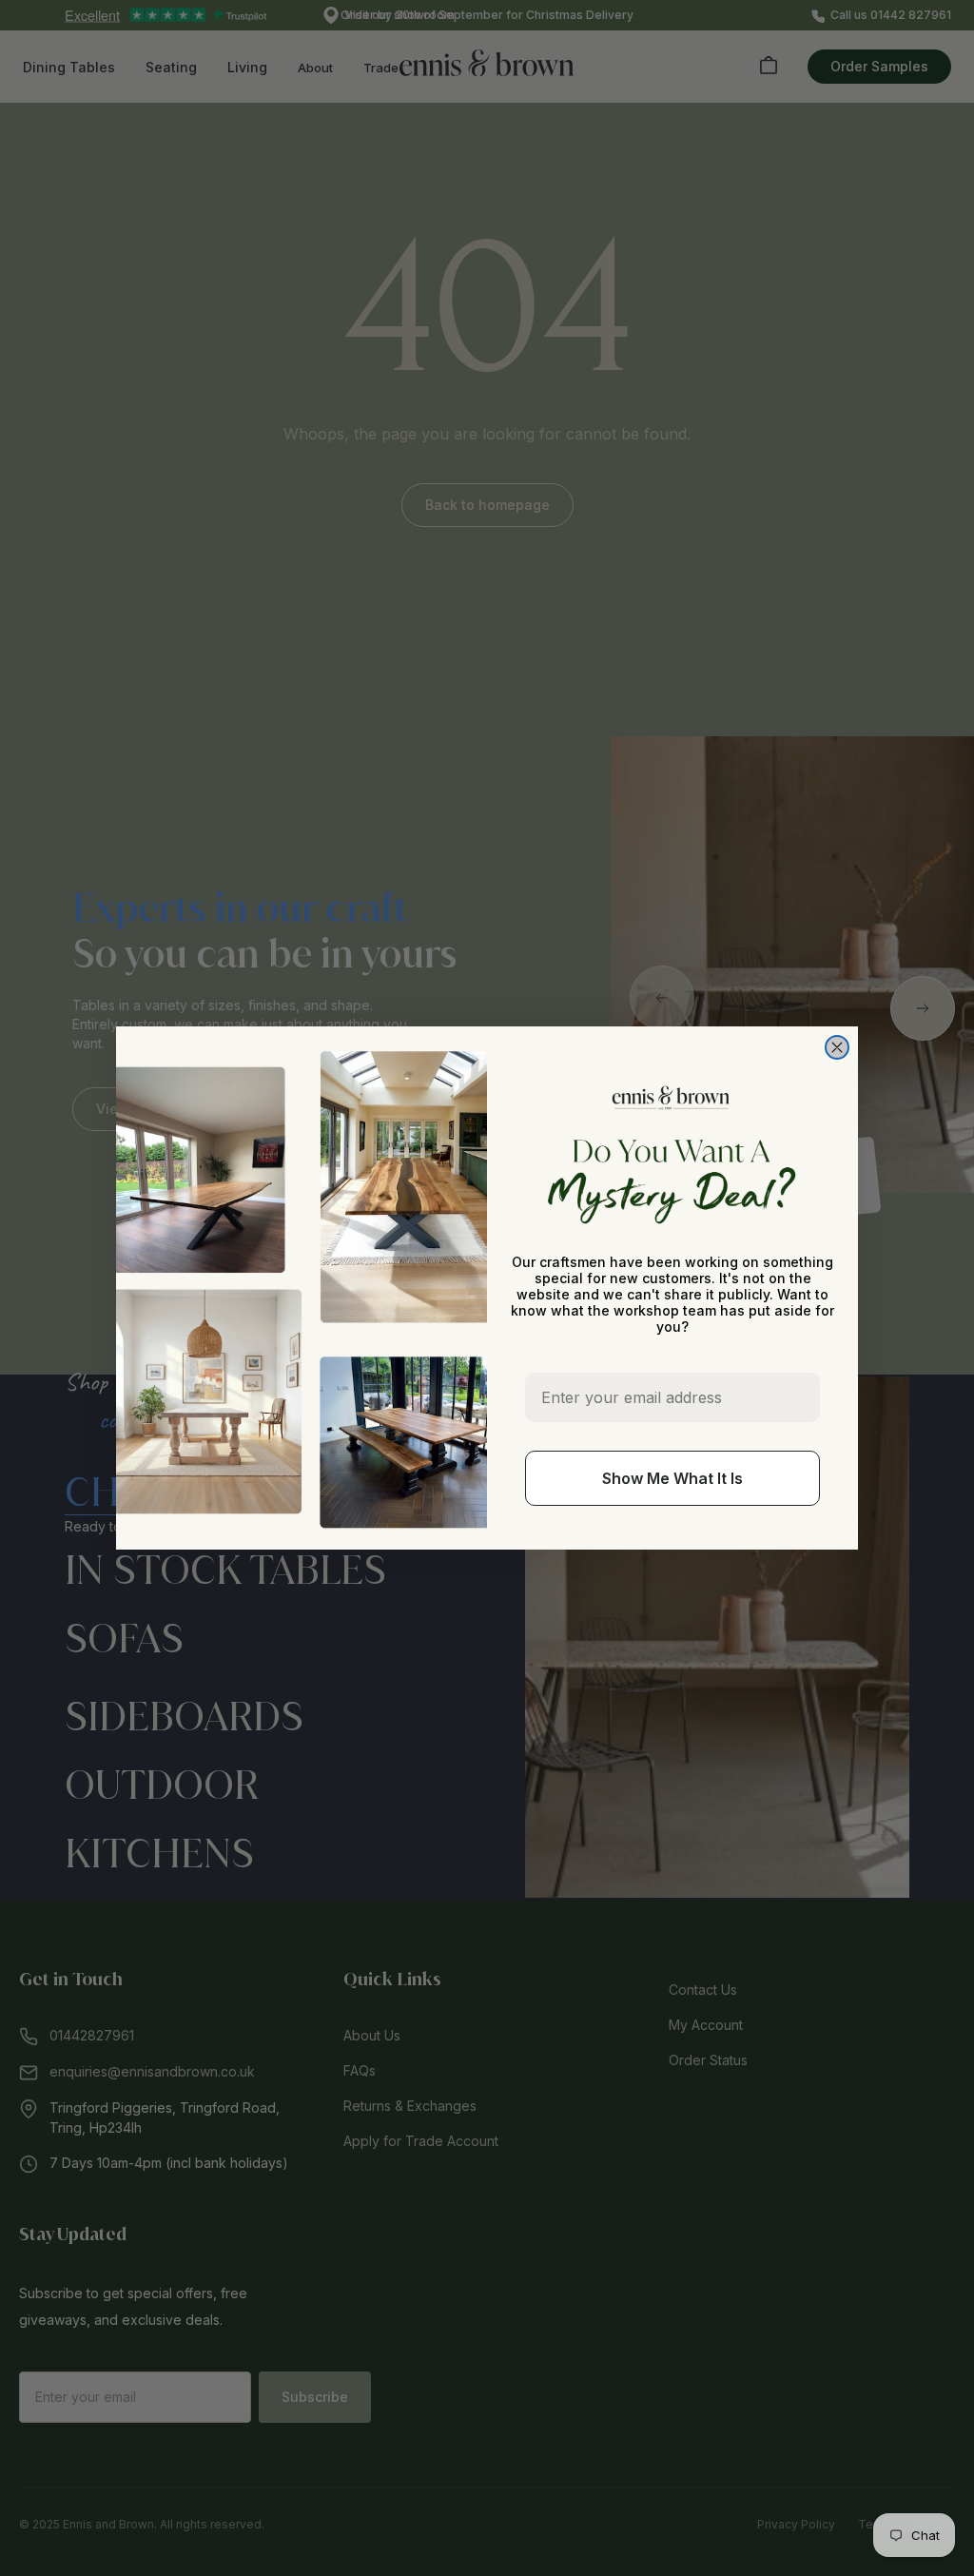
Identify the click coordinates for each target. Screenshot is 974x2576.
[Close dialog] (837, 1047)
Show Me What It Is (672, 1478)
